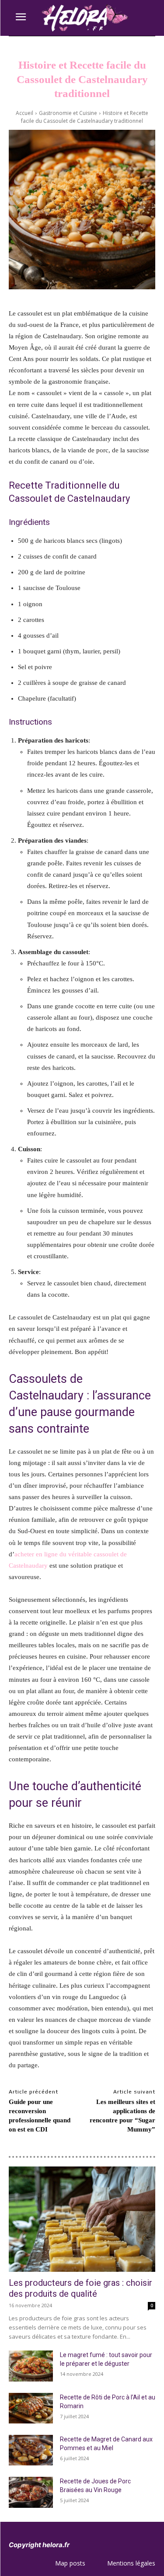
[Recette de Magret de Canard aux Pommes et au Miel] (31, 2450)
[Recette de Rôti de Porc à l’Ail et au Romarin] (31, 2408)
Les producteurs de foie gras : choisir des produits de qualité (80, 2288)
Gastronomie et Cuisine (68, 113)
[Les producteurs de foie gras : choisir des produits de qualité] (82, 2219)
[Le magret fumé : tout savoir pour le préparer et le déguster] (31, 2366)
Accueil (24, 113)
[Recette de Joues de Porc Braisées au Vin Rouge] (31, 2492)
